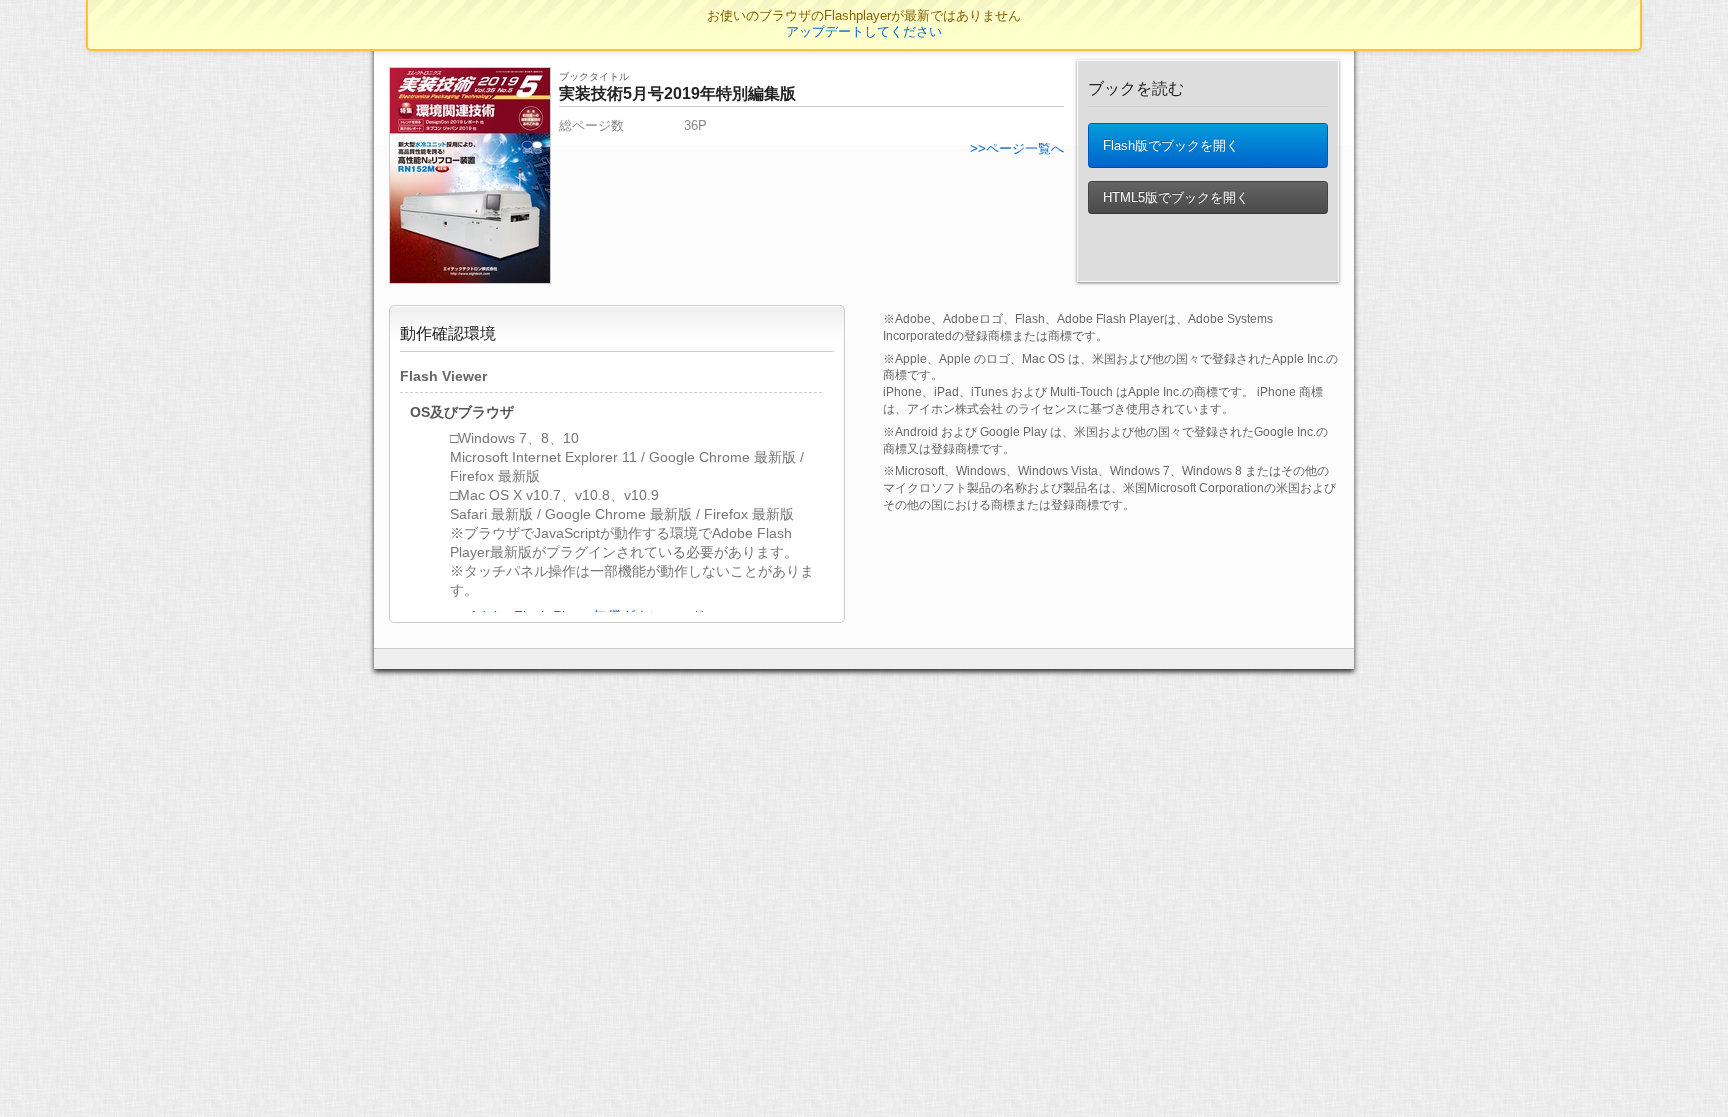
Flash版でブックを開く (1169, 145)
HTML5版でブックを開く (1174, 197)
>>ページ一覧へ (1017, 148)
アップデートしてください (864, 31)
